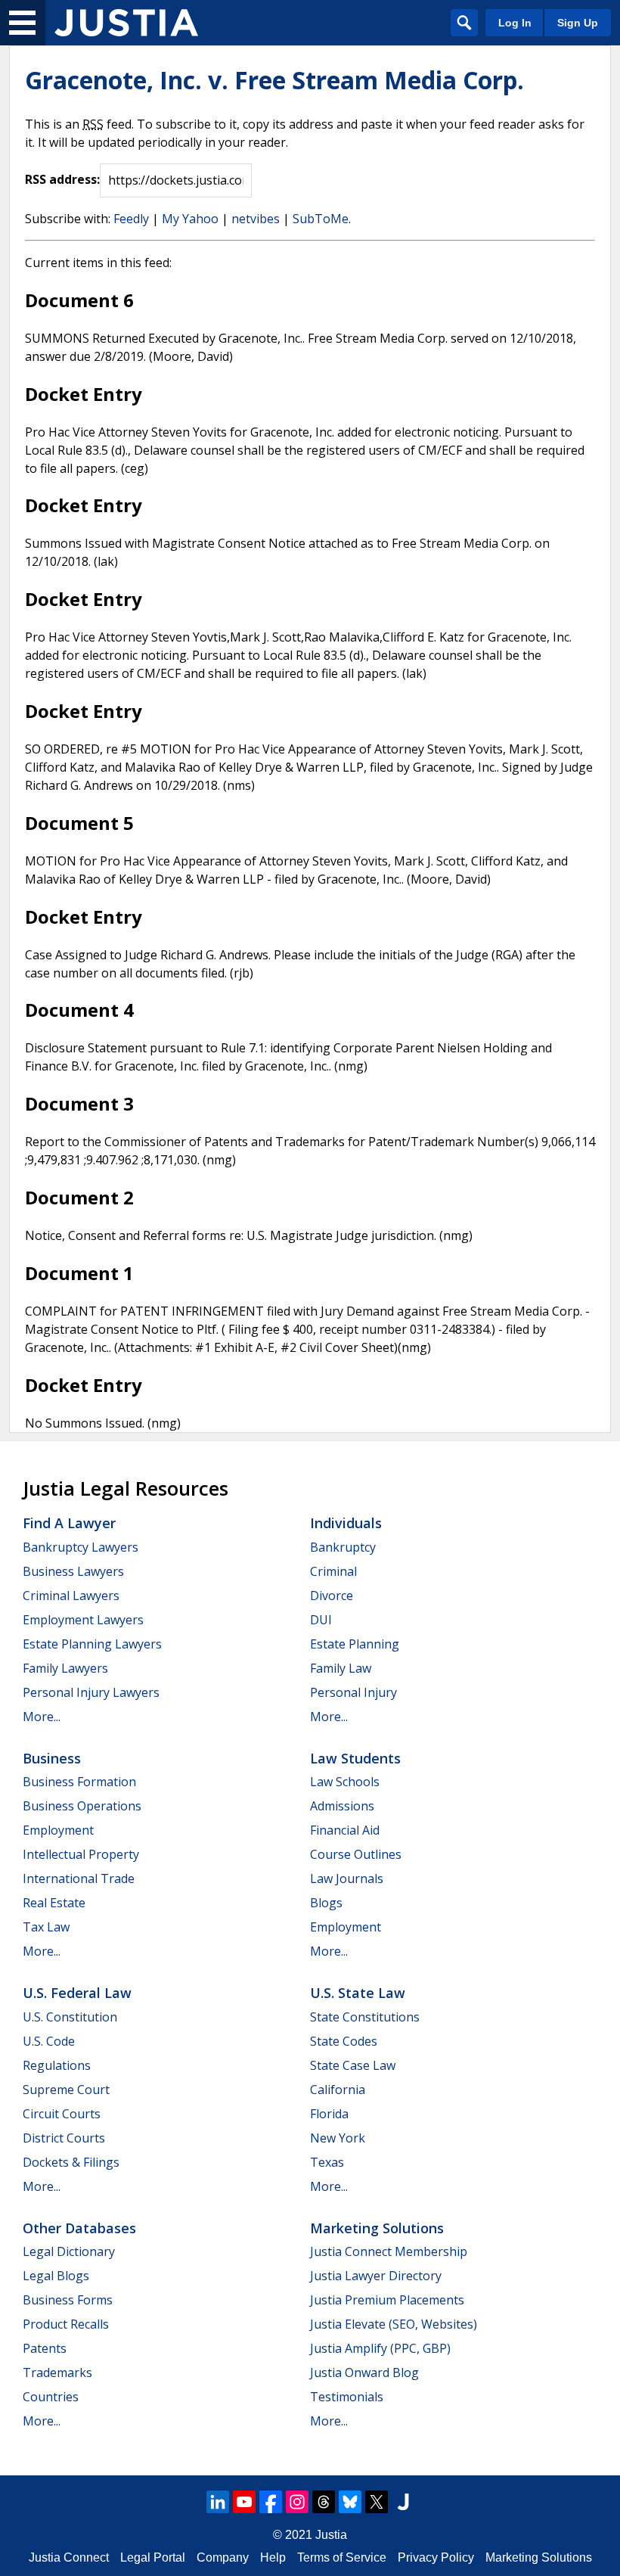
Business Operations (82, 1806)
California (338, 2090)
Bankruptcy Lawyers (81, 1547)
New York (338, 2138)
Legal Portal (153, 2557)
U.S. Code (49, 2041)
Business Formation (79, 1782)
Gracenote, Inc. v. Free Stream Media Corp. (274, 80)
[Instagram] (297, 2502)
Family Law (341, 1668)
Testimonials (347, 2397)
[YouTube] (244, 2502)
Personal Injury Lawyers (91, 1692)
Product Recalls (66, 2324)
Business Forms (68, 2300)
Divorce (332, 1596)
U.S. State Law (358, 1993)
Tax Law (46, 1927)
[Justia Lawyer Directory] (403, 2502)
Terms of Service (342, 2557)
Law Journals (347, 1878)
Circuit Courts (62, 2114)
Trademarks (57, 2372)
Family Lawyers (65, 1668)
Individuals (346, 1523)
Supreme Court (66, 2090)
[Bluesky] (350, 2502)
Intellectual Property (81, 1854)
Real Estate (54, 1903)
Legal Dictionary (69, 2251)
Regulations (57, 2065)
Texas (327, 2162)
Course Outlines (356, 1854)
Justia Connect (69, 2557)
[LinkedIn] (218, 2502)
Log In (515, 23)
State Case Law (353, 2065)
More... (42, 1717)
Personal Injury (353, 1692)
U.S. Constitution (70, 2017)
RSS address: (62, 179)
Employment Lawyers (83, 1620)
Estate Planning (355, 1644)
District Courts (64, 2138)
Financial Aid (345, 1830)
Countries (51, 2397)
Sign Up (578, 23)
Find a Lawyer (69, 1523)
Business (52, 1758)
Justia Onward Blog (364, 2372)
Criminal (333, 1571)
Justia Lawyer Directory (376, 2276)
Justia (331, 2535)
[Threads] (324, 2502)
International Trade (79, 1878)
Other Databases (79, 2228)
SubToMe (321, 219)
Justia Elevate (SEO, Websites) (394, 2324)
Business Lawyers (73, 1571)
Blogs (326, 1903)
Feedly (131, 219)
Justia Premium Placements (387, 2300)
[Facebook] (271, 2502)
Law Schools (345, 1782)
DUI (321, 1620)
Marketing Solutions (377, 2228)
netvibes (256, 219)
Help (273, 2557)
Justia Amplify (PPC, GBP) (380, 2348)
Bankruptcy (343, 1547)
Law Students (355, 1758)
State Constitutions (365, 2017)
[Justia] (126, 23)
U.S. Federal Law (77, 1993)
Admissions (342, 1806)
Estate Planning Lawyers (92, 1644)
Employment (58, 1830)
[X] (377, 2502)
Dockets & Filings (71, 2162)
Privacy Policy (436, 2557)
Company (223, 2557)
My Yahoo (190, 219)
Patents (45, 2348)
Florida (329, 2114)
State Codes (344, 2041)
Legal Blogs (56, 2276)
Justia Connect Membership (389, 2251)
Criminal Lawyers (71, 1596)
